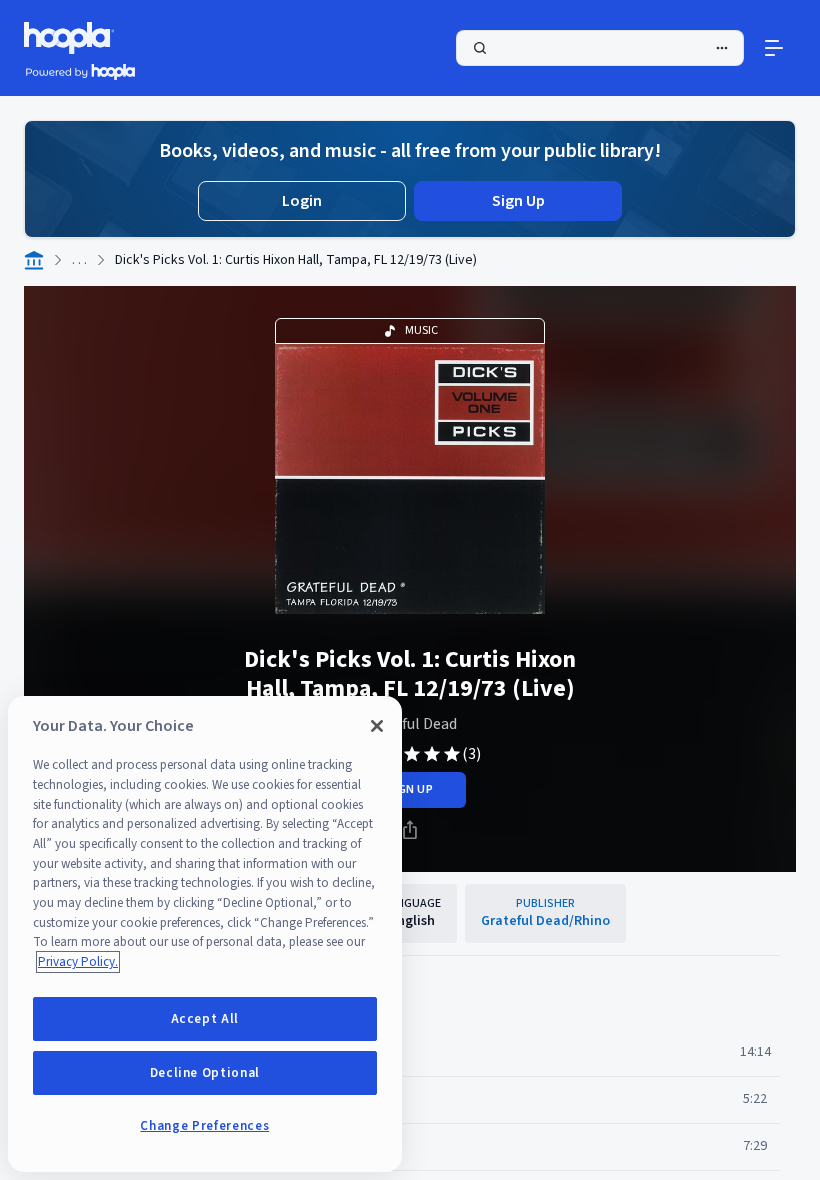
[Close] (377, 726)
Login (302, 201)
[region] (205, 934)
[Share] (410, 830)
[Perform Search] (600, 48)
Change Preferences (204, 1126)
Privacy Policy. (78, 962)
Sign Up (518, 201)
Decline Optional (205, 1073)
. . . (79, 260)
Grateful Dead (410, 724)
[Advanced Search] (722, 48)
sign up (409, 789)
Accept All (205, 1019)
